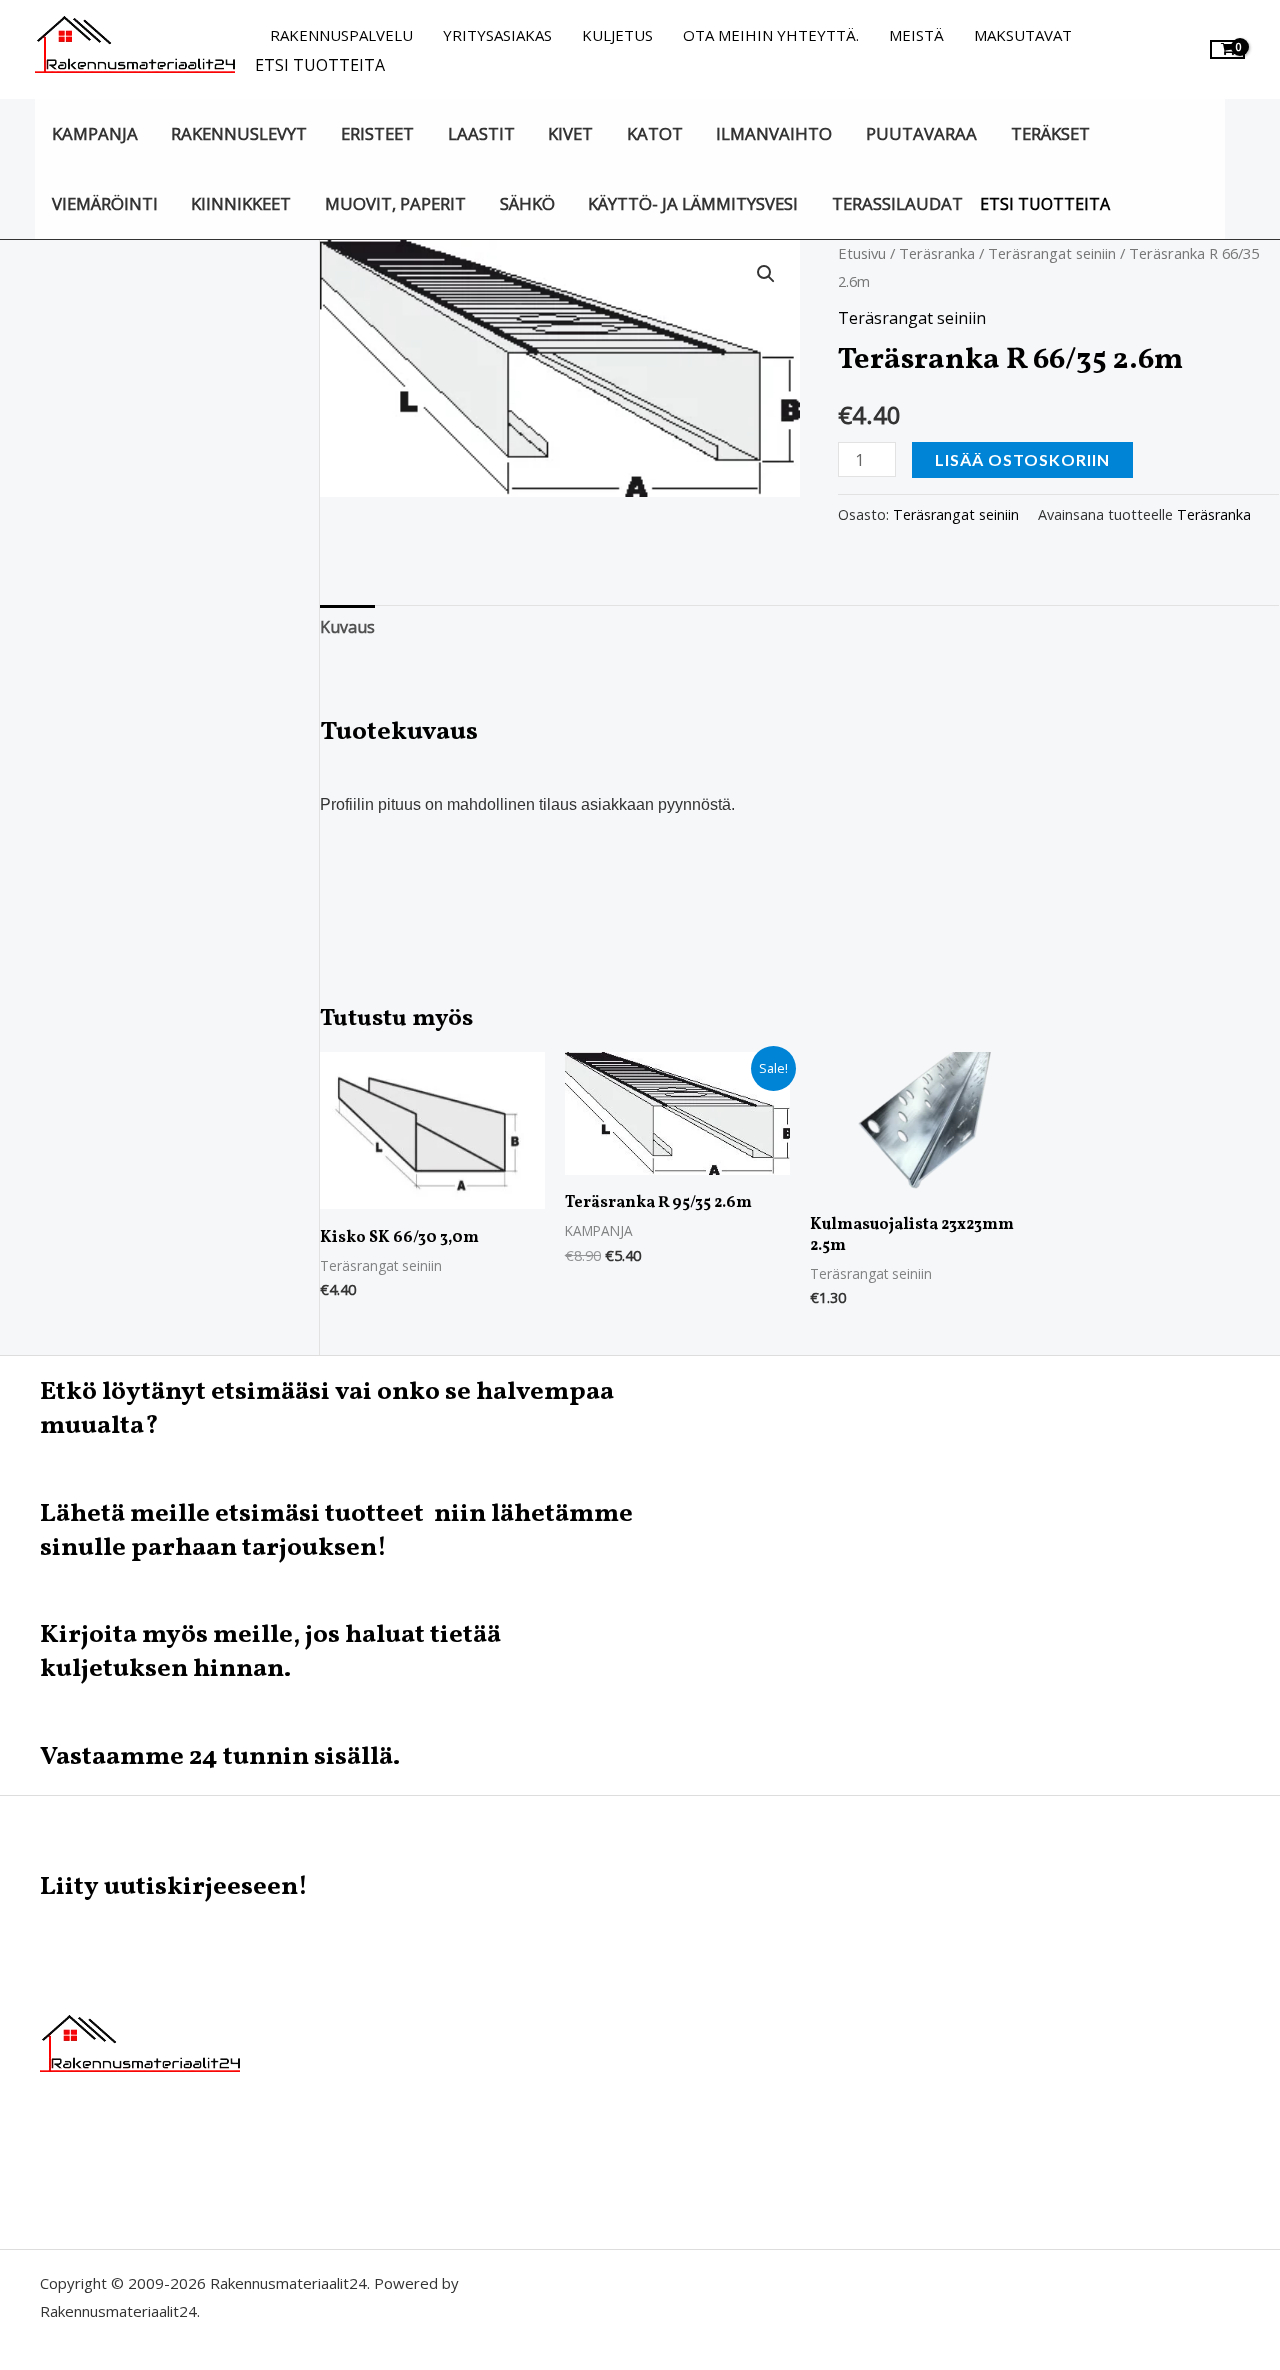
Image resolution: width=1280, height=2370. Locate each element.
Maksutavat (1023, 35)
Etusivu (862, 253)
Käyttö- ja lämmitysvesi (693, 203)
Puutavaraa (921, 133)
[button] (766, 274)
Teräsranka (937, 253)
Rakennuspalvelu (341, 35)
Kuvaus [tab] (347, 627)
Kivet (570, 133)
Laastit (481, 133)
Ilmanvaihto (774, 133)
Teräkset (1050, 133)
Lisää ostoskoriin (1022, 459)
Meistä (916, 35)
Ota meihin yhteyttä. (771, 35)
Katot (655, 133)
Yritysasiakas (497, 35)
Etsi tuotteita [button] (320, 65)
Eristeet (377, 133)
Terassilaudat (897, 203)
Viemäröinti (105, 203)
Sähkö (527, 203)
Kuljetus (617, 35)
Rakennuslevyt (239, 133)
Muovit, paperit (395, 203)
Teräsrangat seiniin (1052, 253)
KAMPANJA (95, 133)
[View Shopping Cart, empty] (1227, 49)
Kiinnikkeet (241, 203)
